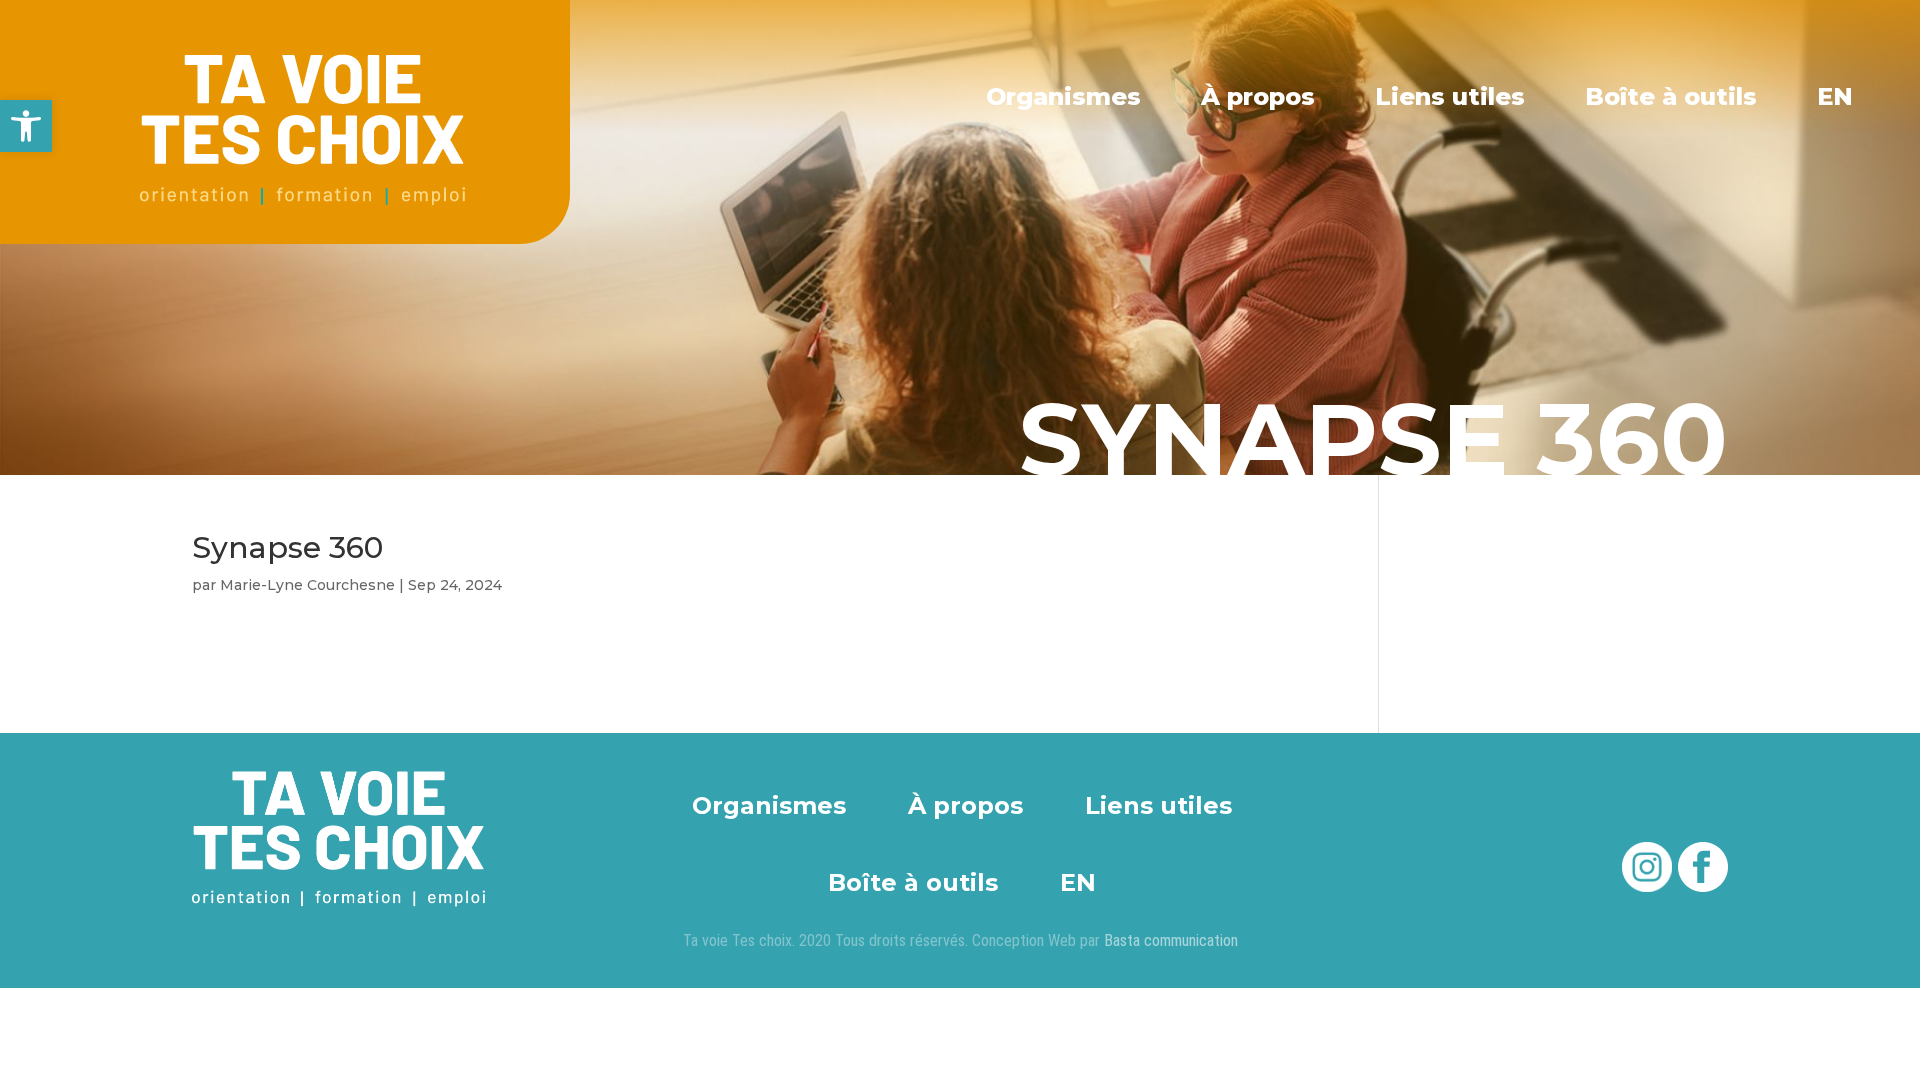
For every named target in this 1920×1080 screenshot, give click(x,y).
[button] (26, 126)
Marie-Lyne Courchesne (307, 585)
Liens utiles (1450, 97)
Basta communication (1171, 940)
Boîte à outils (1671, 97)
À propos (1258, 97)
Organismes (1063, 97)
